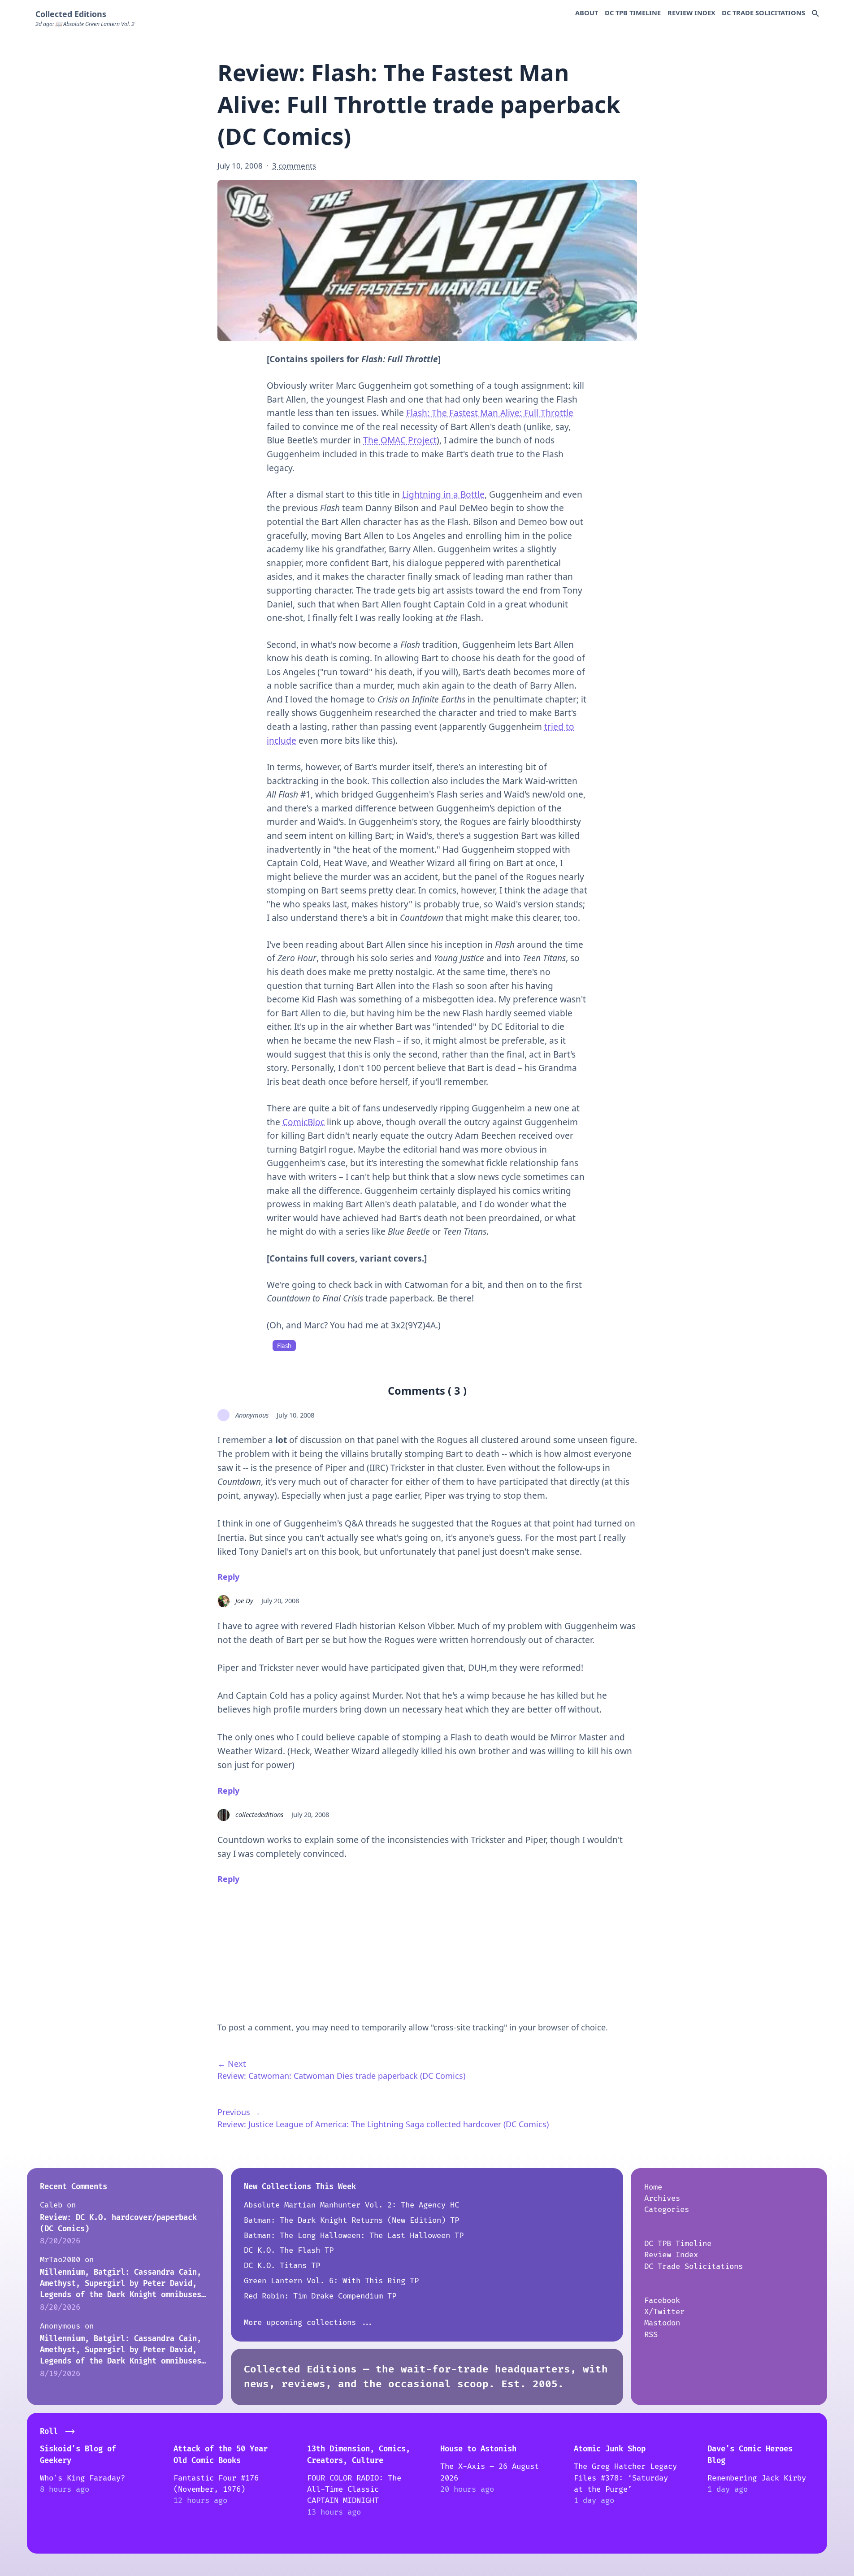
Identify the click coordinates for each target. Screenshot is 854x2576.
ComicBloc (303, 1122)
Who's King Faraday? (82, 2478)
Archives (662, 2198)
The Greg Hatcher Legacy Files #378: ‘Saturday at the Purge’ (625, 2478)
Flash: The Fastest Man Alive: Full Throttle (490, 413)
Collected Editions (71, 14)
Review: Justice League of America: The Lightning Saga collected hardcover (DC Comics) (383, 2124)
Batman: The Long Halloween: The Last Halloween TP (354, 2236)
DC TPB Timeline (633, 13)
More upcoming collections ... (309, 2322)
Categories (667, 2210)
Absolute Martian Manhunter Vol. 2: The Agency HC (351, 2205)
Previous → (239, 2112)
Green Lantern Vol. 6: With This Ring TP (331, 2281)
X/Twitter (664, 2312)
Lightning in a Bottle (443, 494)
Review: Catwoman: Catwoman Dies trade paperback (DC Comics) (341, 2076)
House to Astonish (478, 2449)
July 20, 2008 (280, 1600)
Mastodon (662, 2323)
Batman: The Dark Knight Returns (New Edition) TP (351, 2220)
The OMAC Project (400, 440)
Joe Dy (244, 1600)
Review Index (691, 13)
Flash (284, 1346)
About (587, 13)
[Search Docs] (815, 14)
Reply (228, 1577)
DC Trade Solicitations (763, 13)
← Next (232, 2064)
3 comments (294, 166)
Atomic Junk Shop (610, 2449)
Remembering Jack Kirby (757, 2478)
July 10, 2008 (295, 1415)
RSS (651, 2335)
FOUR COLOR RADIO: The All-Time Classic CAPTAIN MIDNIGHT (354, 2489)
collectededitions (259, 1814)
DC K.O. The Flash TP (289, 2250)
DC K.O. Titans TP (282, 2266)
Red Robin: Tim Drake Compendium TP (320, 2296)
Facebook (662, 2301)
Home (653, 2187)
